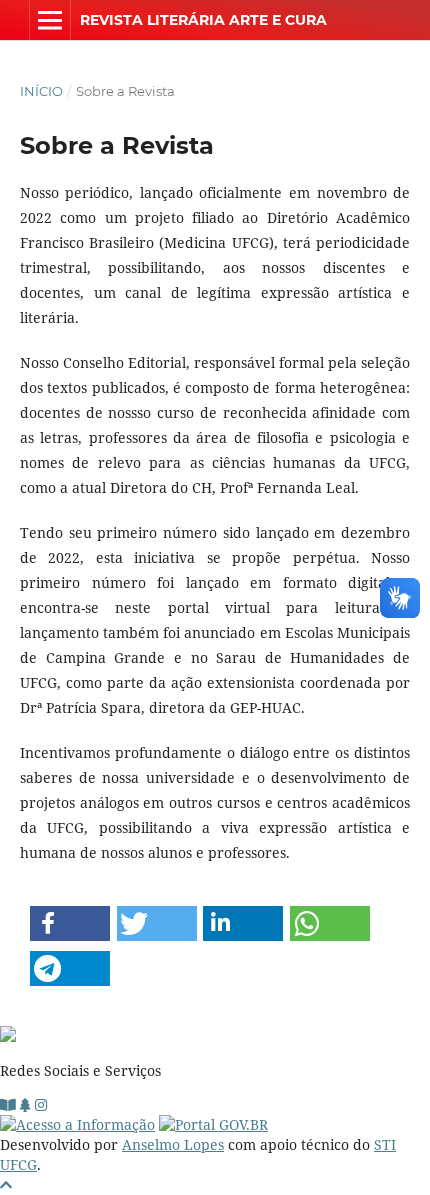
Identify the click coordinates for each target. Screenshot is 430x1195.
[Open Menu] (50, 20)
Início (41, 91)
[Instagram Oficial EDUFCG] (41, 1104)
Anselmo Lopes (173, 1144)
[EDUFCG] (8, 1104)
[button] (70, 923)
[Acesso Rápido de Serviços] (25, 1104)
